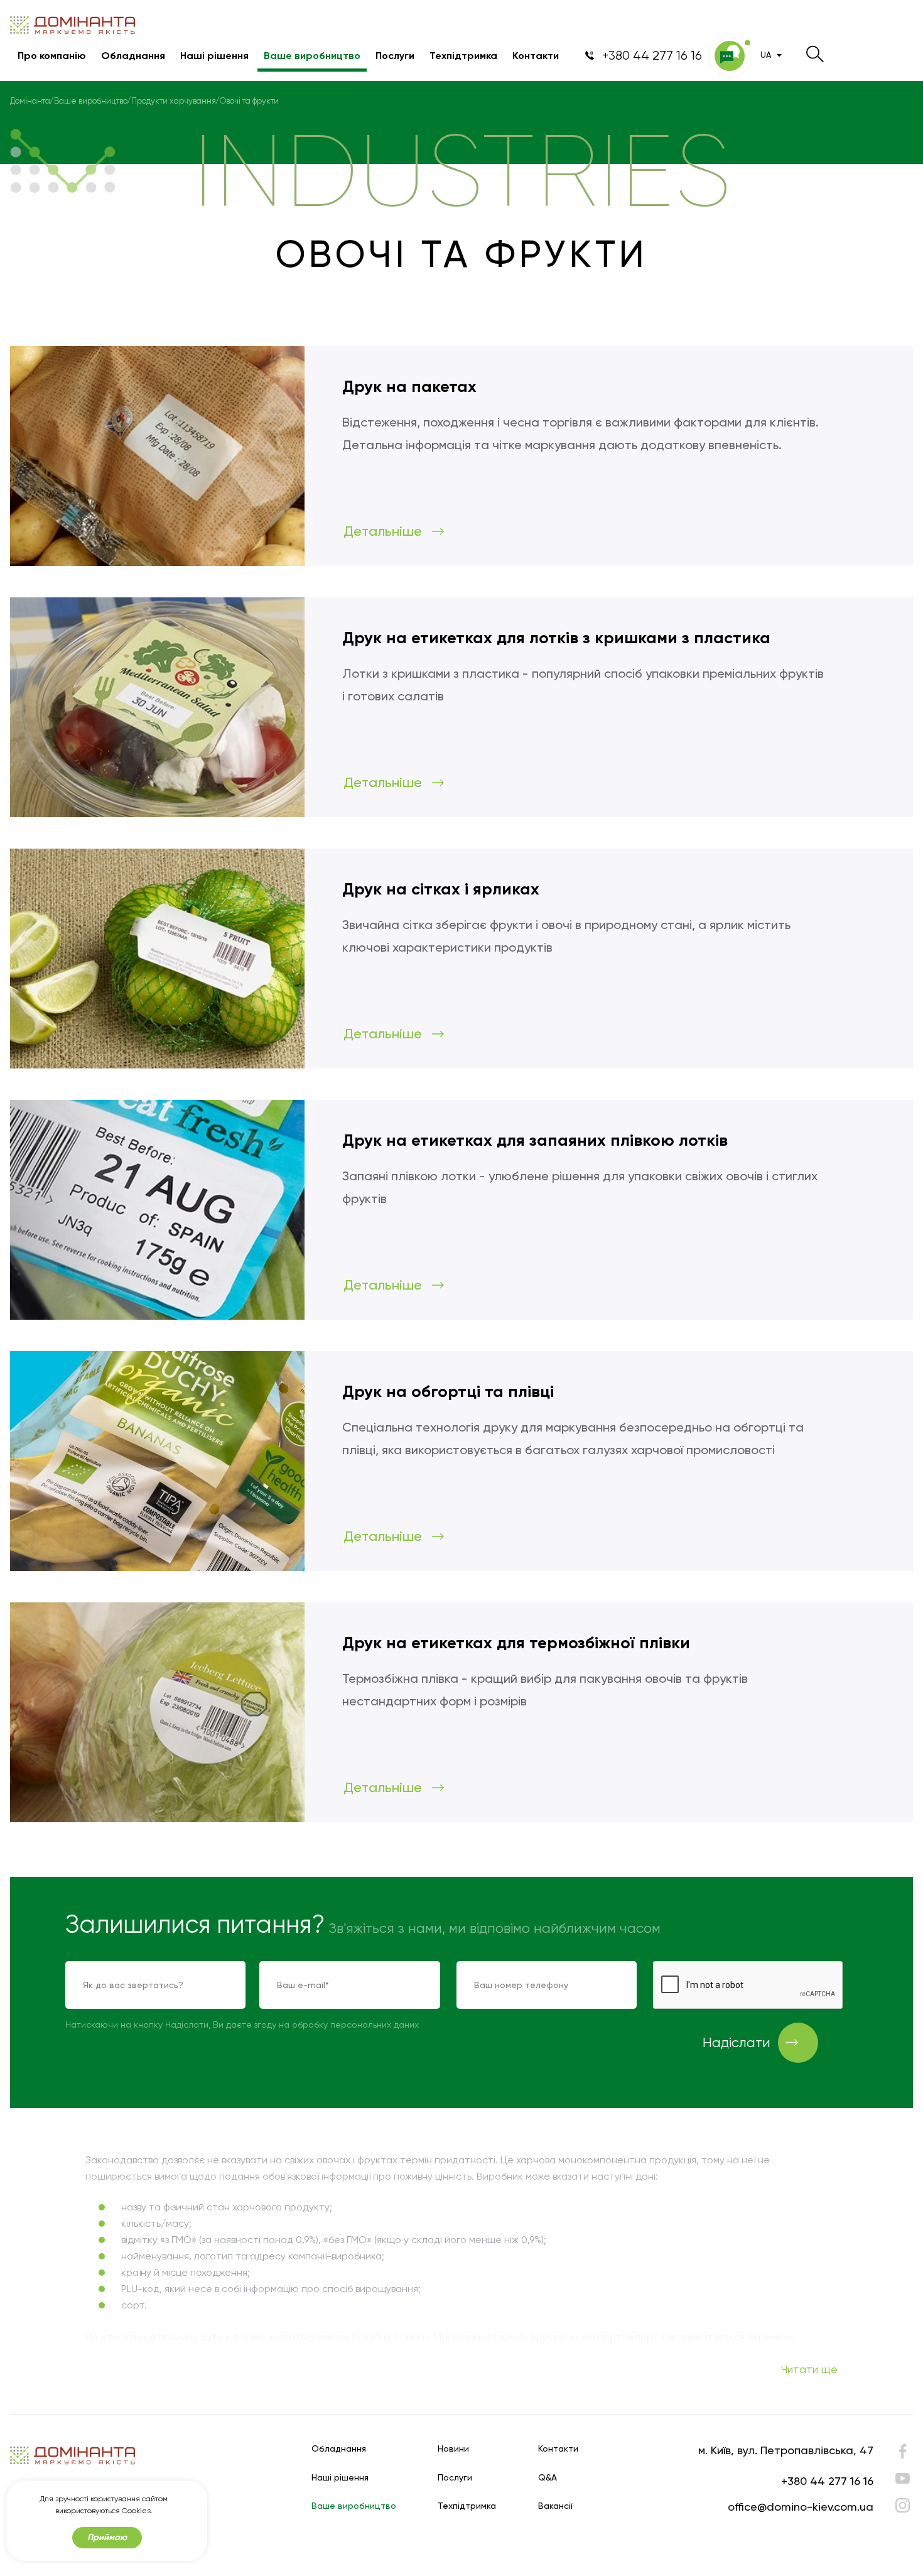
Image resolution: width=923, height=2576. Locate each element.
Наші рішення (214, 56)
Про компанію (52, 56)
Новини (453, 2449)
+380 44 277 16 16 (827, 2481)
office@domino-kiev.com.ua (801, 2507)
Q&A (548, 2478)
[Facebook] (903, 2454)
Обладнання (133, 56)
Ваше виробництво (312, 56)
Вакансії (556, 2506)
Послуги (395, 56)
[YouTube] (903, 2478)
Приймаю (107, 2537)
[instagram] (903, 2505)
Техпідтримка (463, 56)
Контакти (536, 56)
